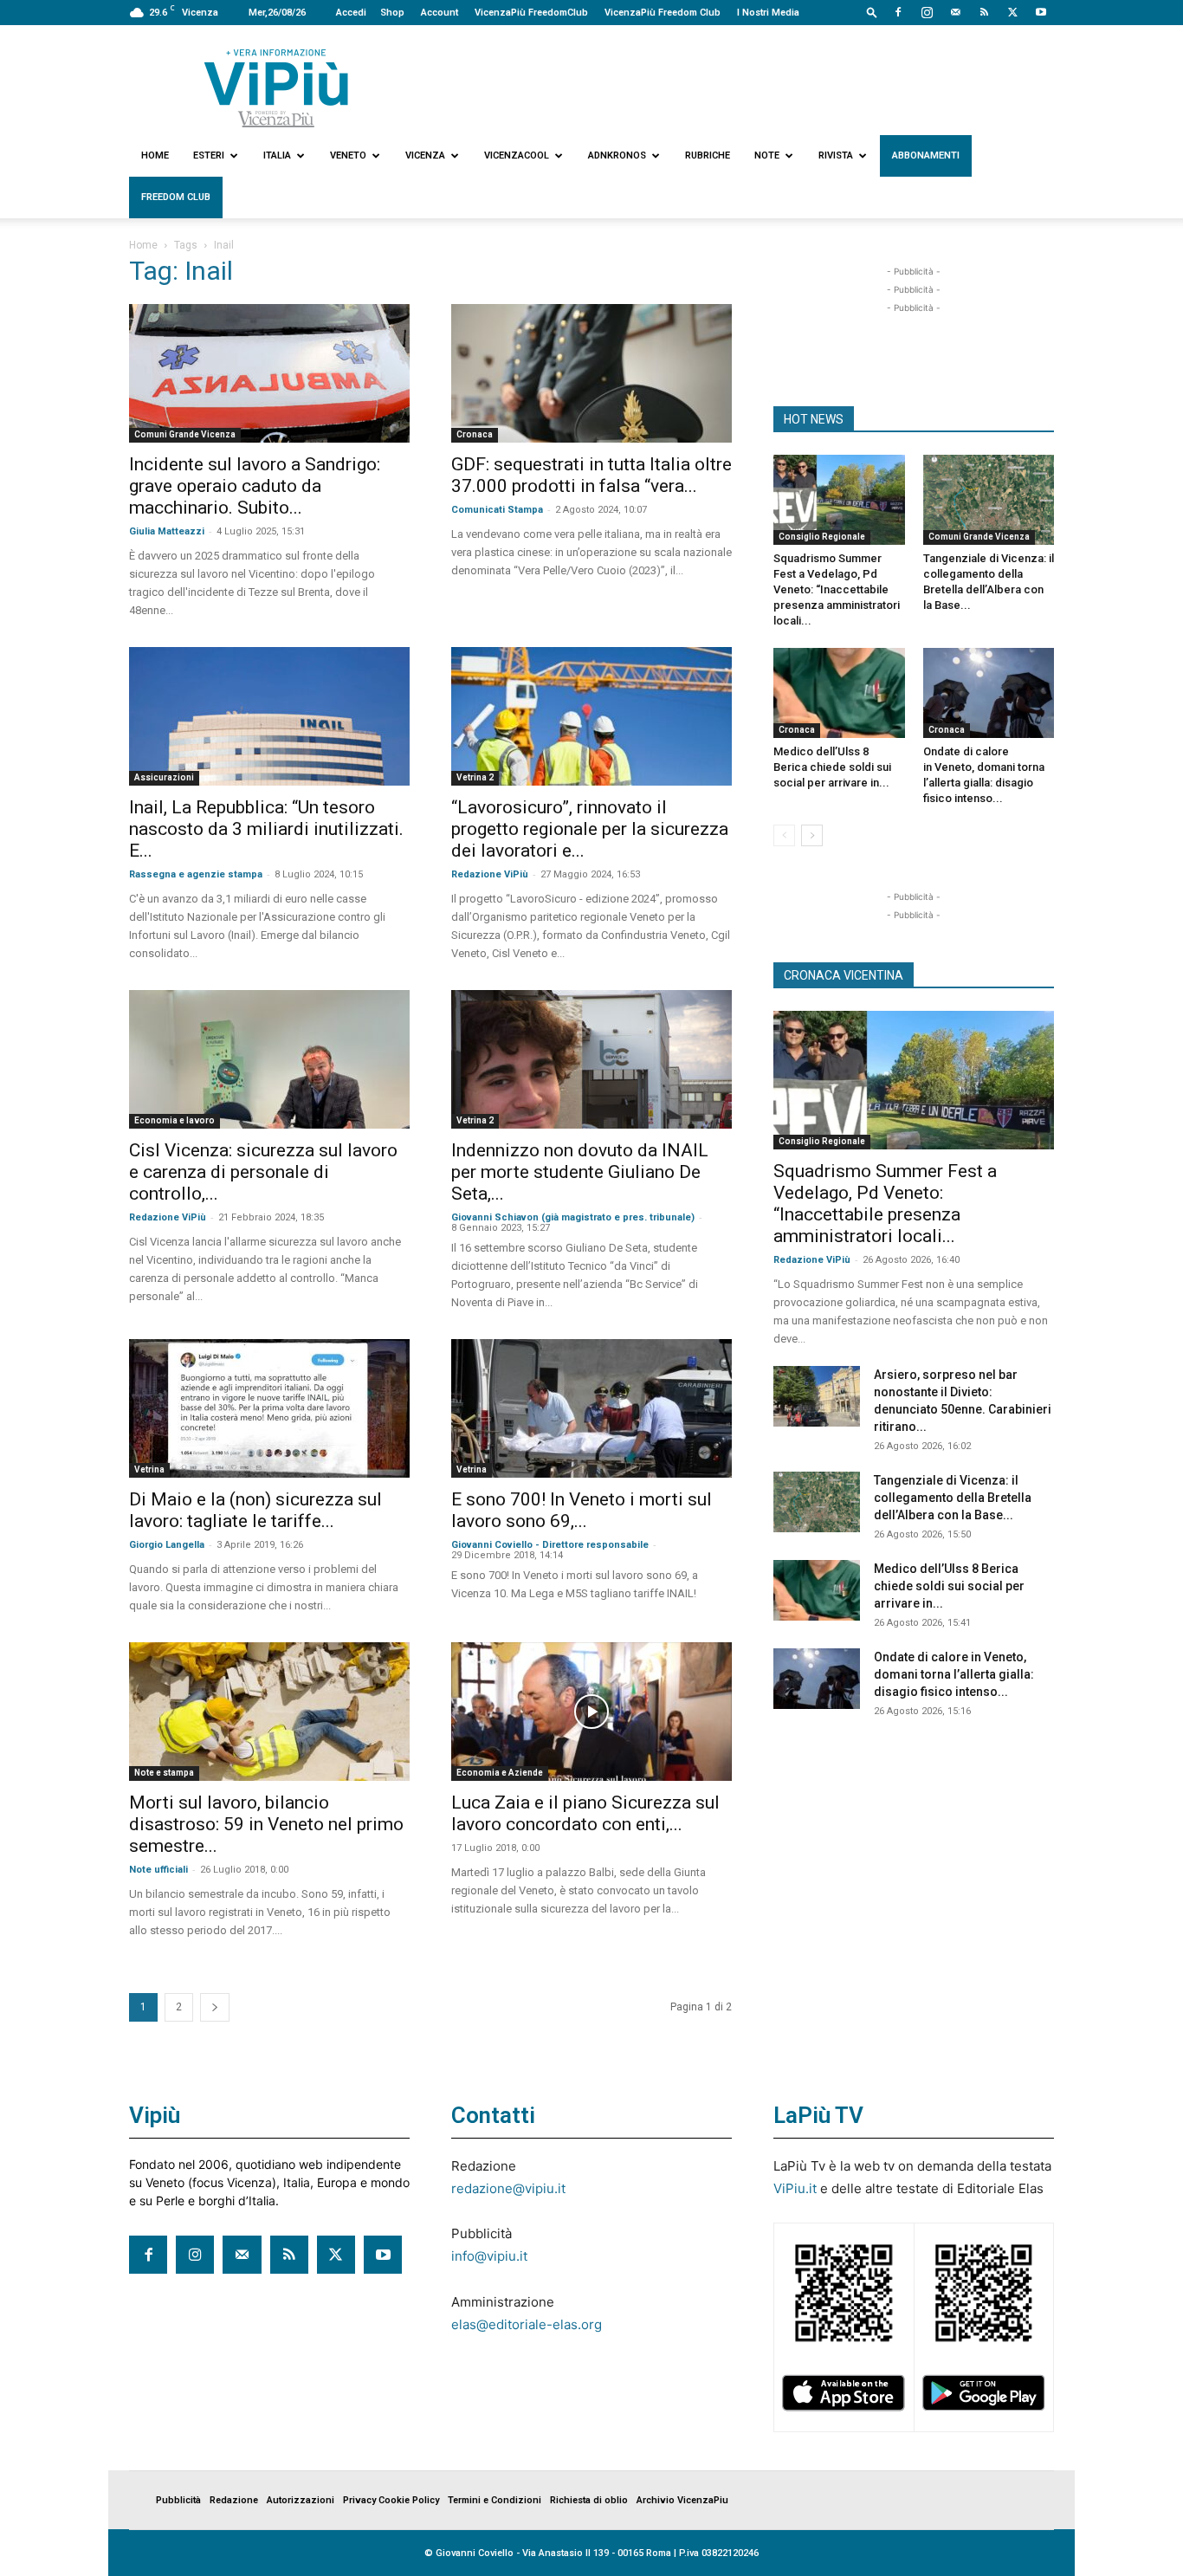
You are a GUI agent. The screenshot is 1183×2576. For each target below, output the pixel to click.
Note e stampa (164, 1773)
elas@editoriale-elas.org (527, 2324)
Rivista (836, 155)
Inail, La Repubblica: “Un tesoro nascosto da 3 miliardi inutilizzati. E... (266, 829)
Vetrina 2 (475, 777)
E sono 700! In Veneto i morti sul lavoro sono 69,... (582, 1510)
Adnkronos (617, 155)
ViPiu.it (795, 2188)
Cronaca (475, 434)
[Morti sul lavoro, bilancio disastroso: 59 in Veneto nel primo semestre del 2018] (269, 1712)
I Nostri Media (768, 13)
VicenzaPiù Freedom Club (663, 13)
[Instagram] (927, 12)
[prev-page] (784, 835)
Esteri (209, 155)
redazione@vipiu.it (508, 2188)
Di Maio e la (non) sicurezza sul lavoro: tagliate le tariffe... (255, 1510)
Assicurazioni (164, 777)
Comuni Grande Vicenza (185, 434)
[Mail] (955, 12)
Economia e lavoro (175, 1120)
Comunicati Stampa (497, 510)
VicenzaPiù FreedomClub (531, 13)
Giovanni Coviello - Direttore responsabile (550, 1545)
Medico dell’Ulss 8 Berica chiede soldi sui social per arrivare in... (832, 767)
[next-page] (215, 2007)
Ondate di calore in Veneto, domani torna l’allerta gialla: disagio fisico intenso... (954, 1674)
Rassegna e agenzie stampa (196, 874)
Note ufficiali (158, 1870)
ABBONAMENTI (926, 155)
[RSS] (984, 12)
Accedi (351, 13)
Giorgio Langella (167, 1545)
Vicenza (425, 155)
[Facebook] (898, 12)
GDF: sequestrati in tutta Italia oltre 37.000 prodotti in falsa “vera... (591, 475)
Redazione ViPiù (490, 874)
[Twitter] (1012, 12)
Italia (277, 155)
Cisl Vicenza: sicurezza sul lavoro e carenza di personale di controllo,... (263, 1172)
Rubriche (708, 155)
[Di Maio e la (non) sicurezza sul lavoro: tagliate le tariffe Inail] (269, 1408)
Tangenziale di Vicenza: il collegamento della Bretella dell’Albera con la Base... (953, 1498)
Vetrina (149, 1469)
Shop (392, 13)
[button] (872, 12)
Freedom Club (176, 197)
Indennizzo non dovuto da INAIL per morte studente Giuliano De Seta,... (580, 1172)
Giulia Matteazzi (167, 531)
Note (767, 155)
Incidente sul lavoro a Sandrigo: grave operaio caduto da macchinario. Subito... (255, 486)
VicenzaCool (517, 155)
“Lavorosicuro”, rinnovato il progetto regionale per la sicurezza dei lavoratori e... (590, 829)
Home (155, 155)
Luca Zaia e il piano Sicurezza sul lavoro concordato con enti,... (585, 1813)
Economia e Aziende (500, 1773)
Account (440, 13)
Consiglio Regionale (822, 537)
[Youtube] (1041, 12)
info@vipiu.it (489, 2256)
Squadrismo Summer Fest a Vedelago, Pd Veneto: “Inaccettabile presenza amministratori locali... (837, 589)
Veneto (348, 155)
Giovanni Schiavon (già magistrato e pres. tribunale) (573, 1217)
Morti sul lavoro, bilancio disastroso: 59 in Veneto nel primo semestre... (266, 1824)
